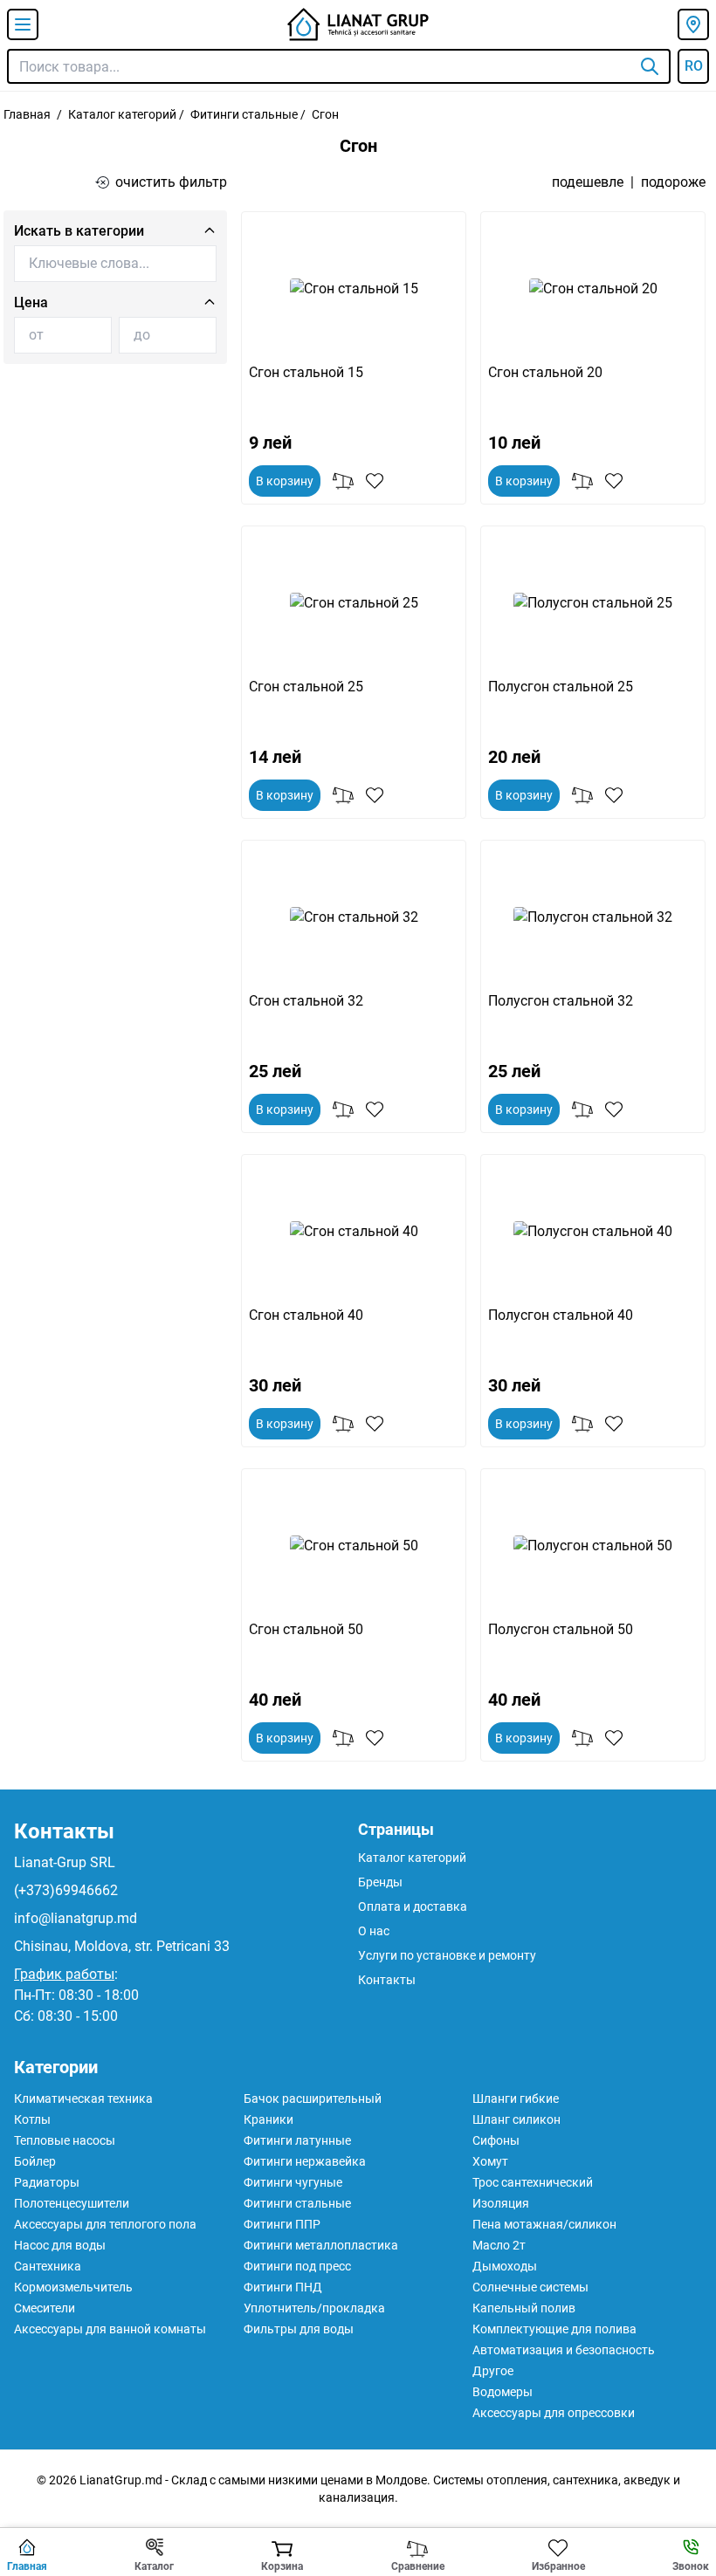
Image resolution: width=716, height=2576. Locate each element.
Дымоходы (505, 2266)
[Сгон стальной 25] (354, 603)
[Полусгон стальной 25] (593, 603)
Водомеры (503, 2392)
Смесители (45, 2308)
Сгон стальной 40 (306, 1315)
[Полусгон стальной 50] (593, 1546)
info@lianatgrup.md (76, 1918)
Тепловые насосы (65, 2140)
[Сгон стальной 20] (593, 289)
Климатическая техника (83, 2099)
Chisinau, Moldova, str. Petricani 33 (122, 1946)
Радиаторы (47, 2182)
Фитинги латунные (297, 2140)
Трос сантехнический (533, 2182)
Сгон (325, 114)
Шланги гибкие (516, 2099)
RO (694, 66)
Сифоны (496, 2140)
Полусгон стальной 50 (561, 1629)
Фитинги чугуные (293, 2182)
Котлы (32, 2119)
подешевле (588, 182)
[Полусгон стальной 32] (593, 917)
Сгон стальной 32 (306, 1001)
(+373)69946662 (66, 1890)
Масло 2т (499, 2245)
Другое (493, 2371)
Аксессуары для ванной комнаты (110, 2329)
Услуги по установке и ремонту (447, 1955)
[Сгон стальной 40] (354, 1232)
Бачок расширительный (313, 2099)
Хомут (490, 2161)
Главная (27, 114)
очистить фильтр (171, 182)
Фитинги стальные (244, 114)
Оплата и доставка (413, 1906)
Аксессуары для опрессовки (554, 2413)
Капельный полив (524, 2308)
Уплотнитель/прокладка (314, 2308)
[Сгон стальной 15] (354, 289)
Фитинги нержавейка (305, 2161)
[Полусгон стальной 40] (593, 1232)
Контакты (64, 1831)
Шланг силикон (516, 2119)
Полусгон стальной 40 (561, 1315)
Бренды (380, 1882)
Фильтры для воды (299, 2329)
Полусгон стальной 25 (561, 687)
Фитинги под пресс (297, 2266)
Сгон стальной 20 (545, 372)
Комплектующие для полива (554, 2329)
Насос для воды (60, 2245)
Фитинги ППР (282, 2224)
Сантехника (48, 2266)
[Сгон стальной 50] (354, 1546)
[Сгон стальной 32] (354, 917)
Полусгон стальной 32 (561, 1001)
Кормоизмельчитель (73, 2287)
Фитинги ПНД (283, 2287)
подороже (673, 182)
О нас (374, 1931)
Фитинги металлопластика (321, 2245)
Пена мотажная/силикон (544, 2224)
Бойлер (35, 2161)
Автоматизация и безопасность (564, 2350)
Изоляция (501, 2203)
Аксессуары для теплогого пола (105, 2224)
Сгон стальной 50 (306, 1629)
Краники (268, 2119)
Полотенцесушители (72, 2203)
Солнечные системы (530, 2287)
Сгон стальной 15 (306, 372)
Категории (56, 2067)
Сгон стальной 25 (306, 687)
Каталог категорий (122, 114)
